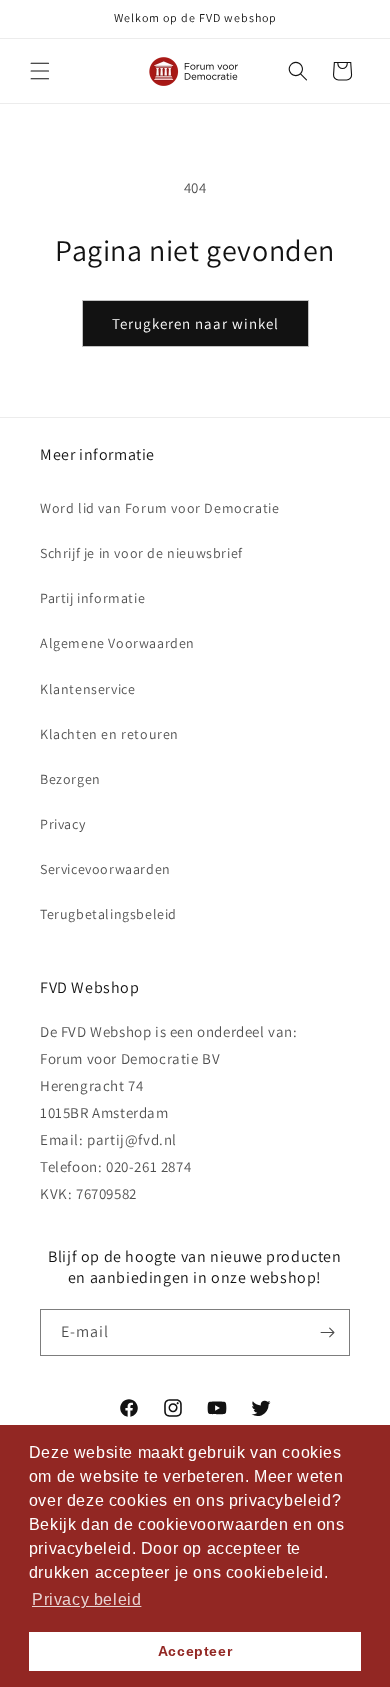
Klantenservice (87, 689)
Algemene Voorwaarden (117, 643)
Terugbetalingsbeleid (108, 914)
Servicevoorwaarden (105, 869)
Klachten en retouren (109, 734)
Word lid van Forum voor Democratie (159, 508)
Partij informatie (92, 598)
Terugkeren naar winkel (195, 323)
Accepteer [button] (195, 1651)
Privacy (62, 824)
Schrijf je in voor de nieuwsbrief (141, 553)
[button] (40, 71)
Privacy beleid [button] (86, 1599)
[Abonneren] (327, 1332)
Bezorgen (70, 779)
